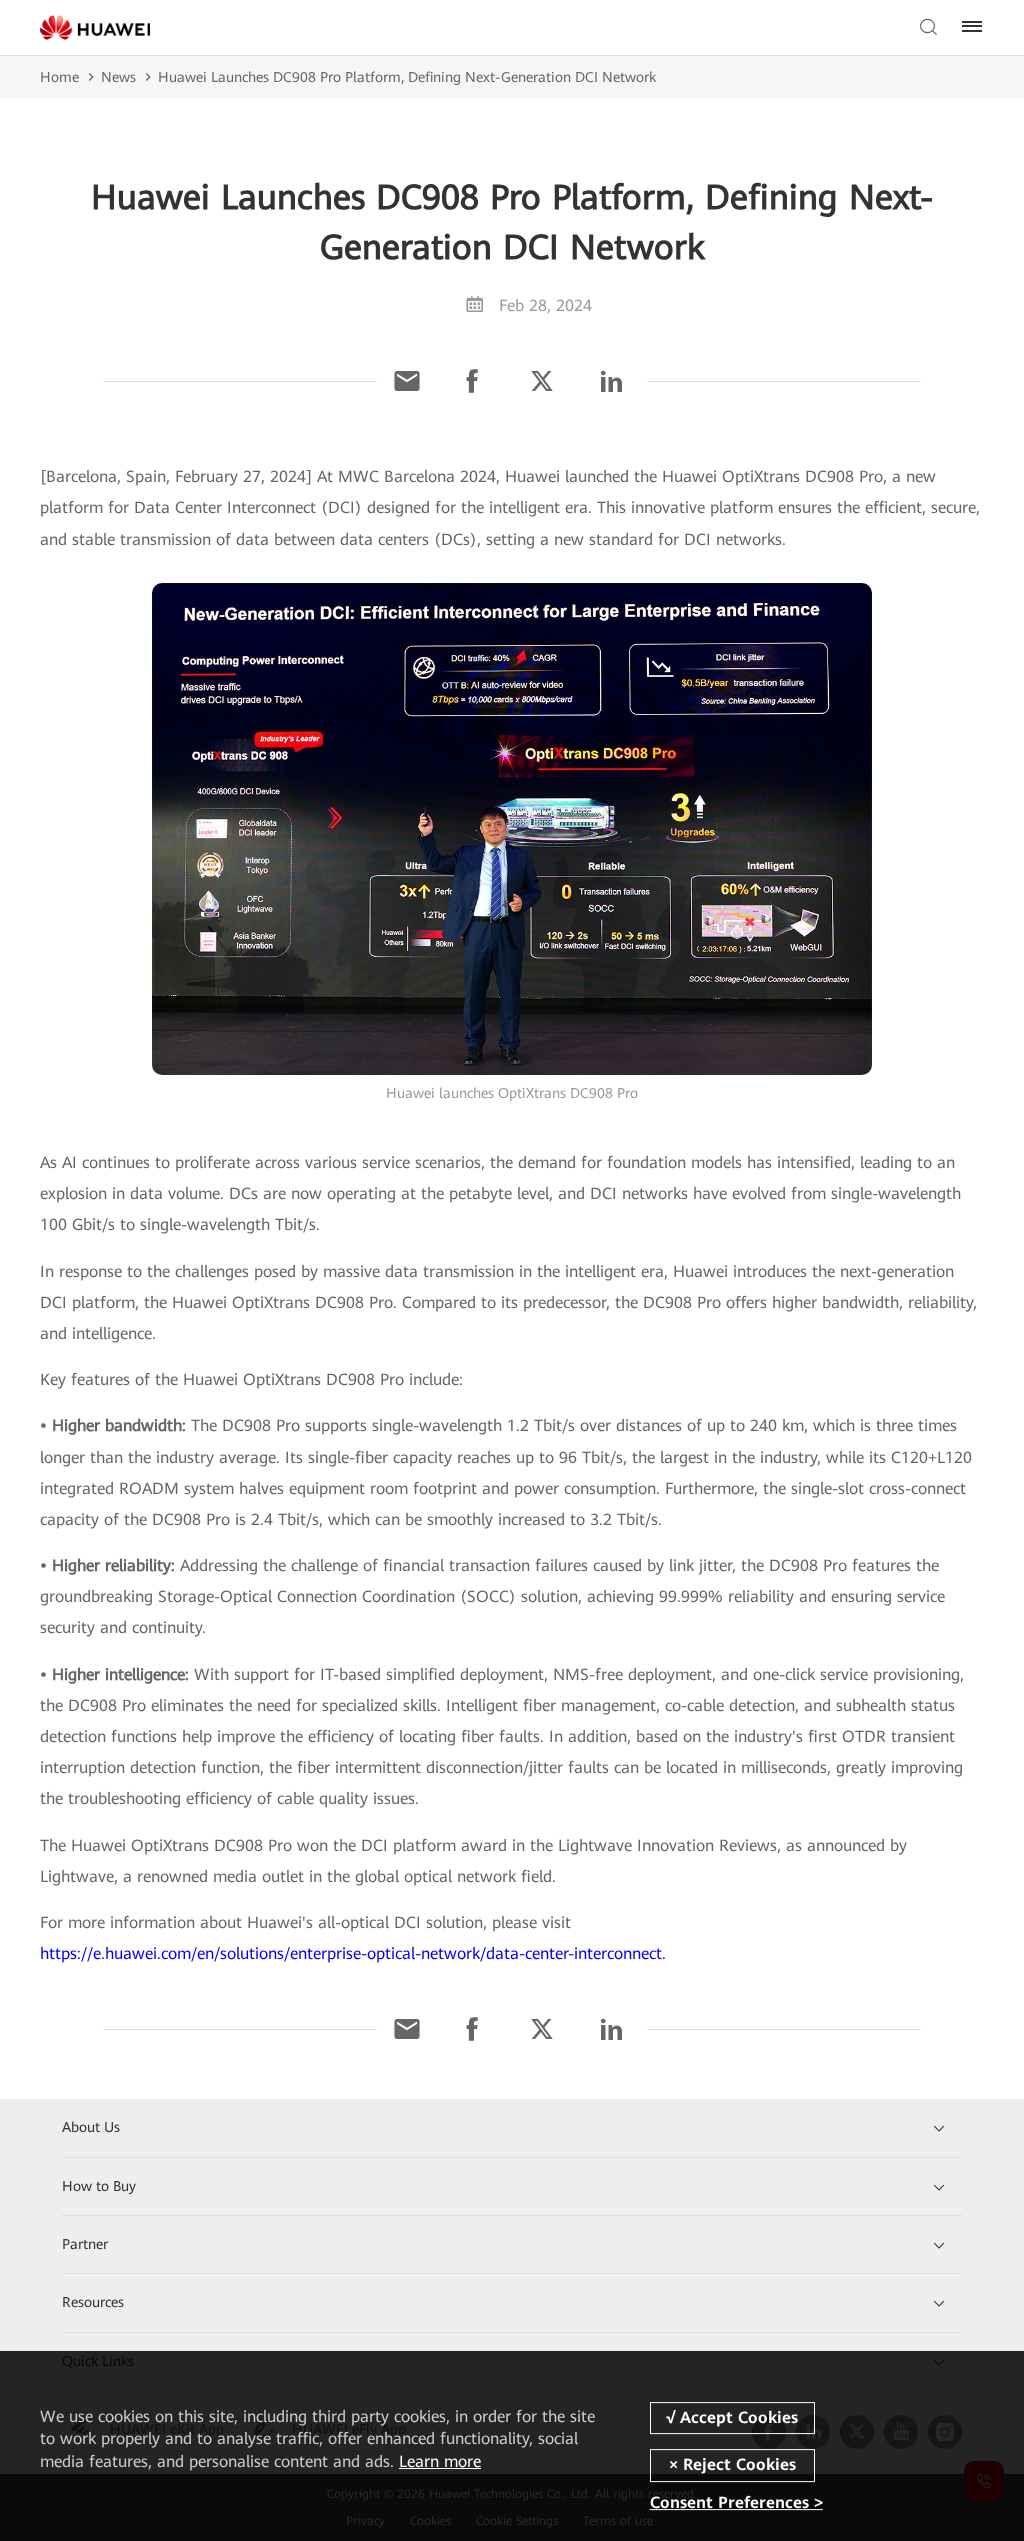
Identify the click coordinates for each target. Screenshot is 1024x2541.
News (118, 77)
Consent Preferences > (736, 2503)
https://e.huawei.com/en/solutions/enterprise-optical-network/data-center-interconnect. (353, 1953)
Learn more (440, 2461)
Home (59, 77)
